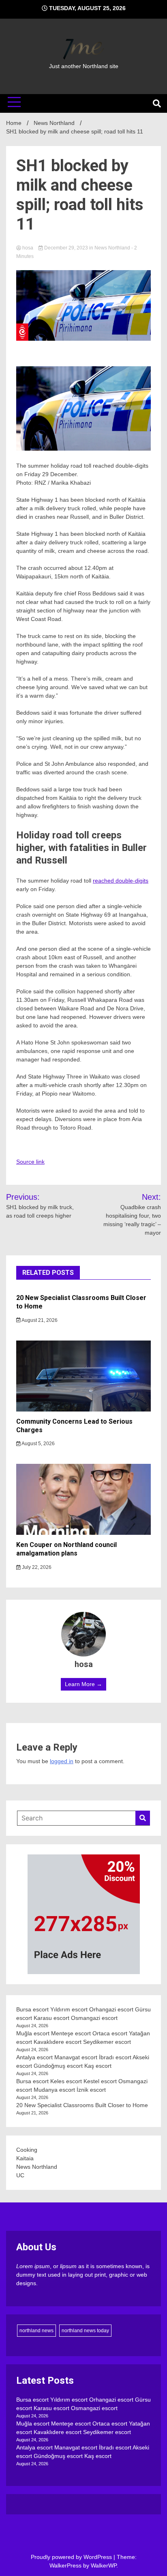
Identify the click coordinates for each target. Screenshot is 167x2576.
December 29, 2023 (66, 248)
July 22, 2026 (36, 1567)
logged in (62, 1761)
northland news (36, 2331)
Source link (30, 1162)
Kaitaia (25, 2158)
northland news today (85, 2331)
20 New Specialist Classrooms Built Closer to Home (82, 2105)
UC (20, 2175)
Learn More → (83, 1684)
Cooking (27, 2150)
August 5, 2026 (38, 1444)
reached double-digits (121, 881)
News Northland (112, 248)
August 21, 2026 (39, 1320)
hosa (28, 248)
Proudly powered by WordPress (72, 2557)
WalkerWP (104, 2565)
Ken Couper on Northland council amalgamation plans (66, 1549)
